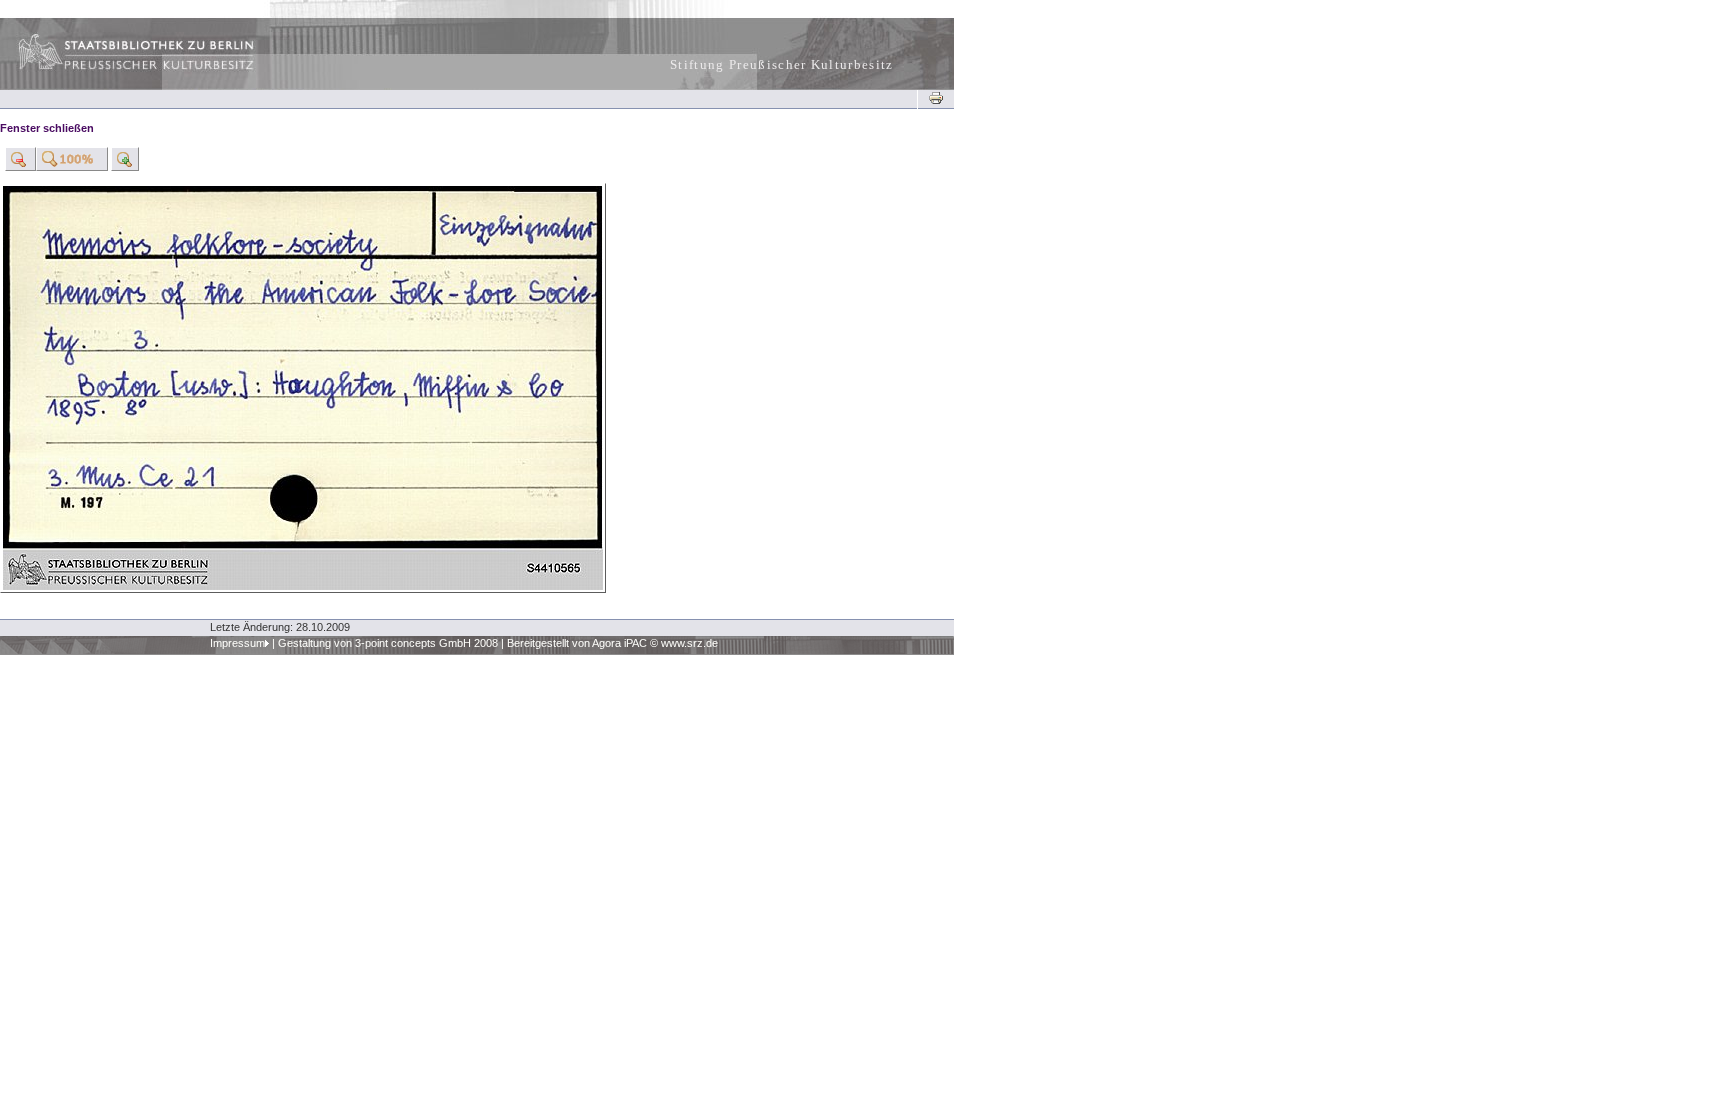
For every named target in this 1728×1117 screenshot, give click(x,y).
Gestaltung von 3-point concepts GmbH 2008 (388, 643)
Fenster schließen (47, 128)
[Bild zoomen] (20, 159)
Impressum (237, 643)
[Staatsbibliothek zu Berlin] (118, 67)
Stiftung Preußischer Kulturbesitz (782, 64)
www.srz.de (689, 643)
